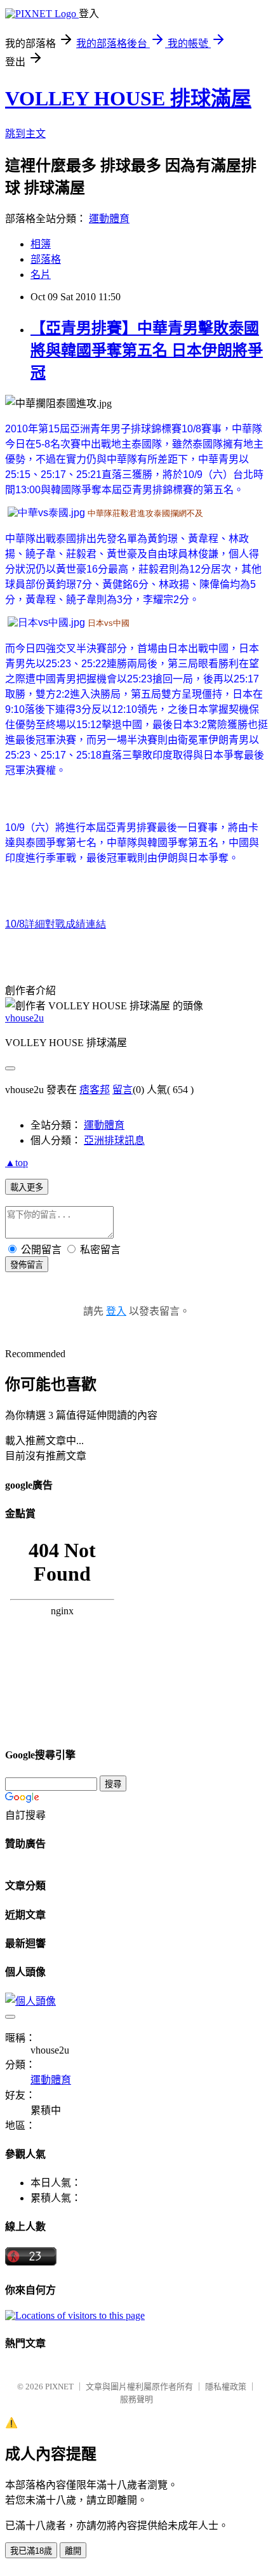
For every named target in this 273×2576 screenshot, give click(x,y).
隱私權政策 (226, 2387)
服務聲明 (136, 2399)
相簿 (41, 244)
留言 (123, 1090)
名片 (41, 275)
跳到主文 (25, 134)
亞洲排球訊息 (114, 1140)
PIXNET (59, 2387)
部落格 (46, 259)
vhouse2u (24, 1018)
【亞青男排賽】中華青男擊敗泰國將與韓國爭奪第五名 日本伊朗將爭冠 (147, 350)
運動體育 (109, 219)
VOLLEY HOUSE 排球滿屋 (128, 98)
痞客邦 (95, 1090)
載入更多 (27, 1187)
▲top (17, 1163)
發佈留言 (27, 1265)
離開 (73, 2551)
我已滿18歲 (31, 2551)
